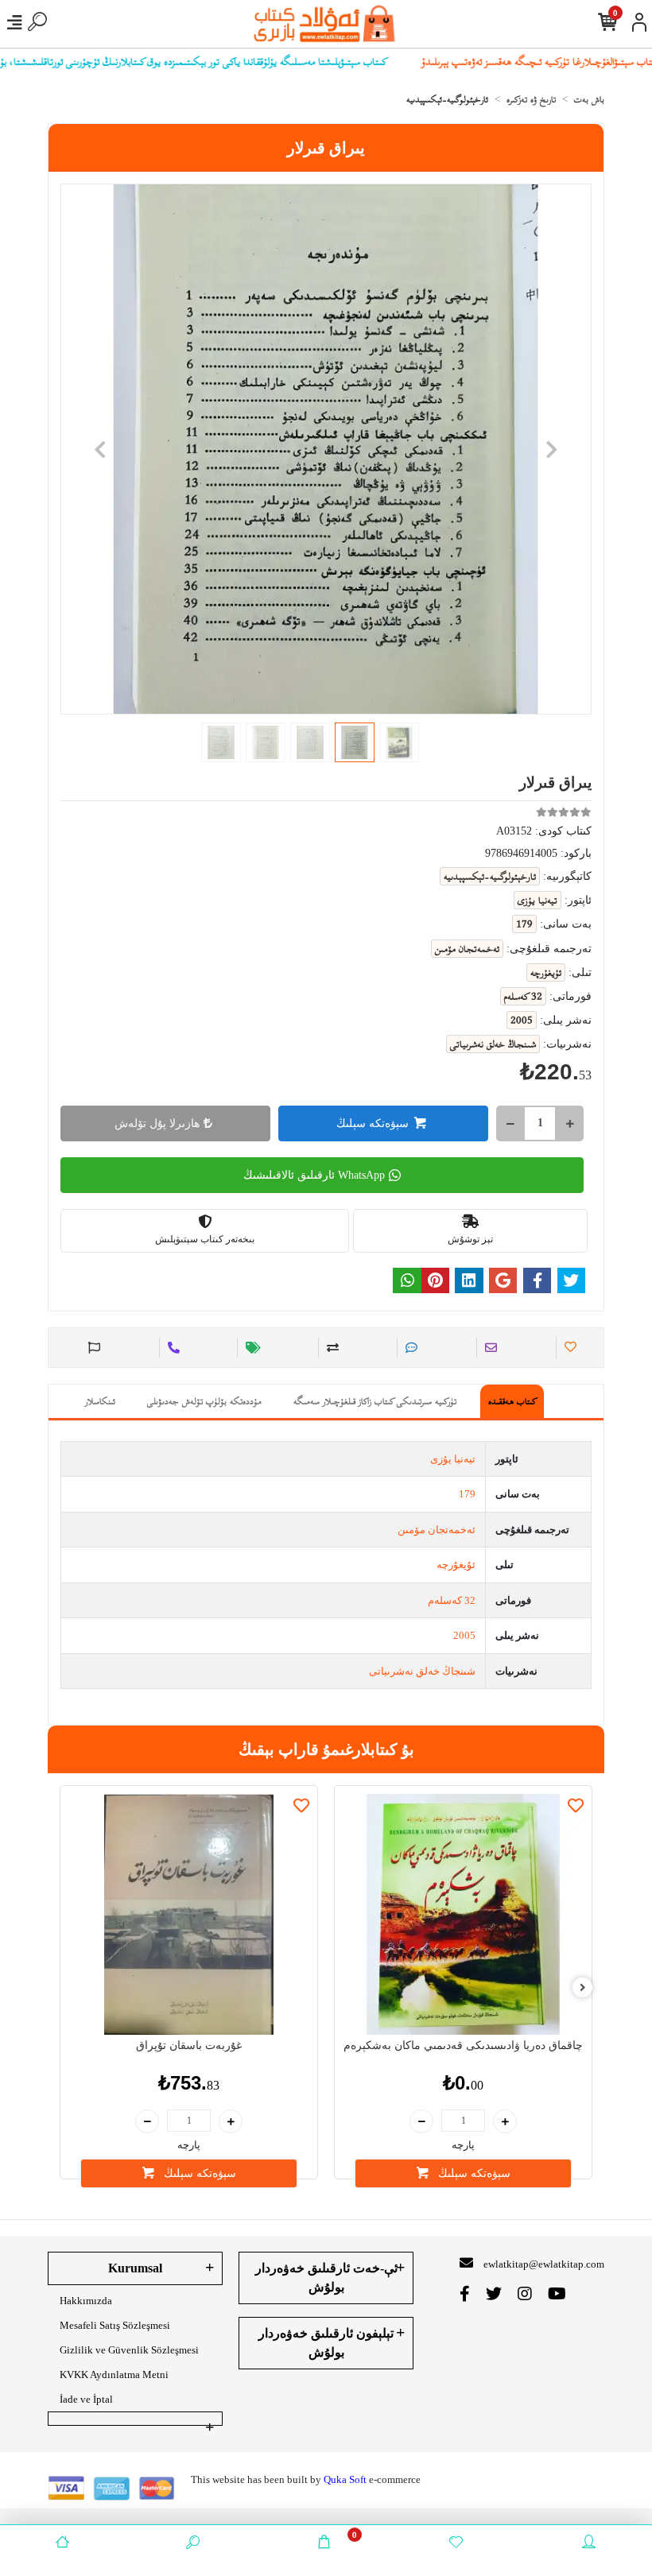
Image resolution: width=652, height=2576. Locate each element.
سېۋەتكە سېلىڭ (373, 1123)
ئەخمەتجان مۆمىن (437, 1530)
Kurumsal (135, 2268)
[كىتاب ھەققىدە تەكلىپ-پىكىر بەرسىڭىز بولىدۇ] (92, 1348)
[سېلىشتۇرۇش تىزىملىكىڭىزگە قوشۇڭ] (330, 1348)
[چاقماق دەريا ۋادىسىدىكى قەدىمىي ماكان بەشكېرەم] (463, 1914)
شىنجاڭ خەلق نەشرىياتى (422, 1671)
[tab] (512, 1401)
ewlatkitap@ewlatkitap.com (544, 2264)
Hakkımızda (86, 2301)
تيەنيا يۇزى (453, 1459)
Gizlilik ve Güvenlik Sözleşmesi (129, 2350)
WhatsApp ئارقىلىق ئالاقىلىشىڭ (314, 1175)
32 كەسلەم (452, 1600)
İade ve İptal (86, 2399)
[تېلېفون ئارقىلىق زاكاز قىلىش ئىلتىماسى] (171, 1348)
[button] (100, 449)
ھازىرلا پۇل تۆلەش (157, 1123)
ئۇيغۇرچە (456, 1565)
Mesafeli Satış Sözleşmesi (115, 2325)
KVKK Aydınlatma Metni (114, 2375)
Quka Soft (345, 2479)
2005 (464, 1635)
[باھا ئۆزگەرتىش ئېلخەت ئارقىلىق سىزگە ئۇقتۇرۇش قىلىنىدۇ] (251, 1348)
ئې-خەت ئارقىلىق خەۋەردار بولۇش (326, 2278)
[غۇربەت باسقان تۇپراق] (189, 1914)
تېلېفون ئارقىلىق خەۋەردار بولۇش (326, 2343)
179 (467, 1494)
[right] (583, 1988)
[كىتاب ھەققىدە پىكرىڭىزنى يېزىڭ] (409, 1348)
